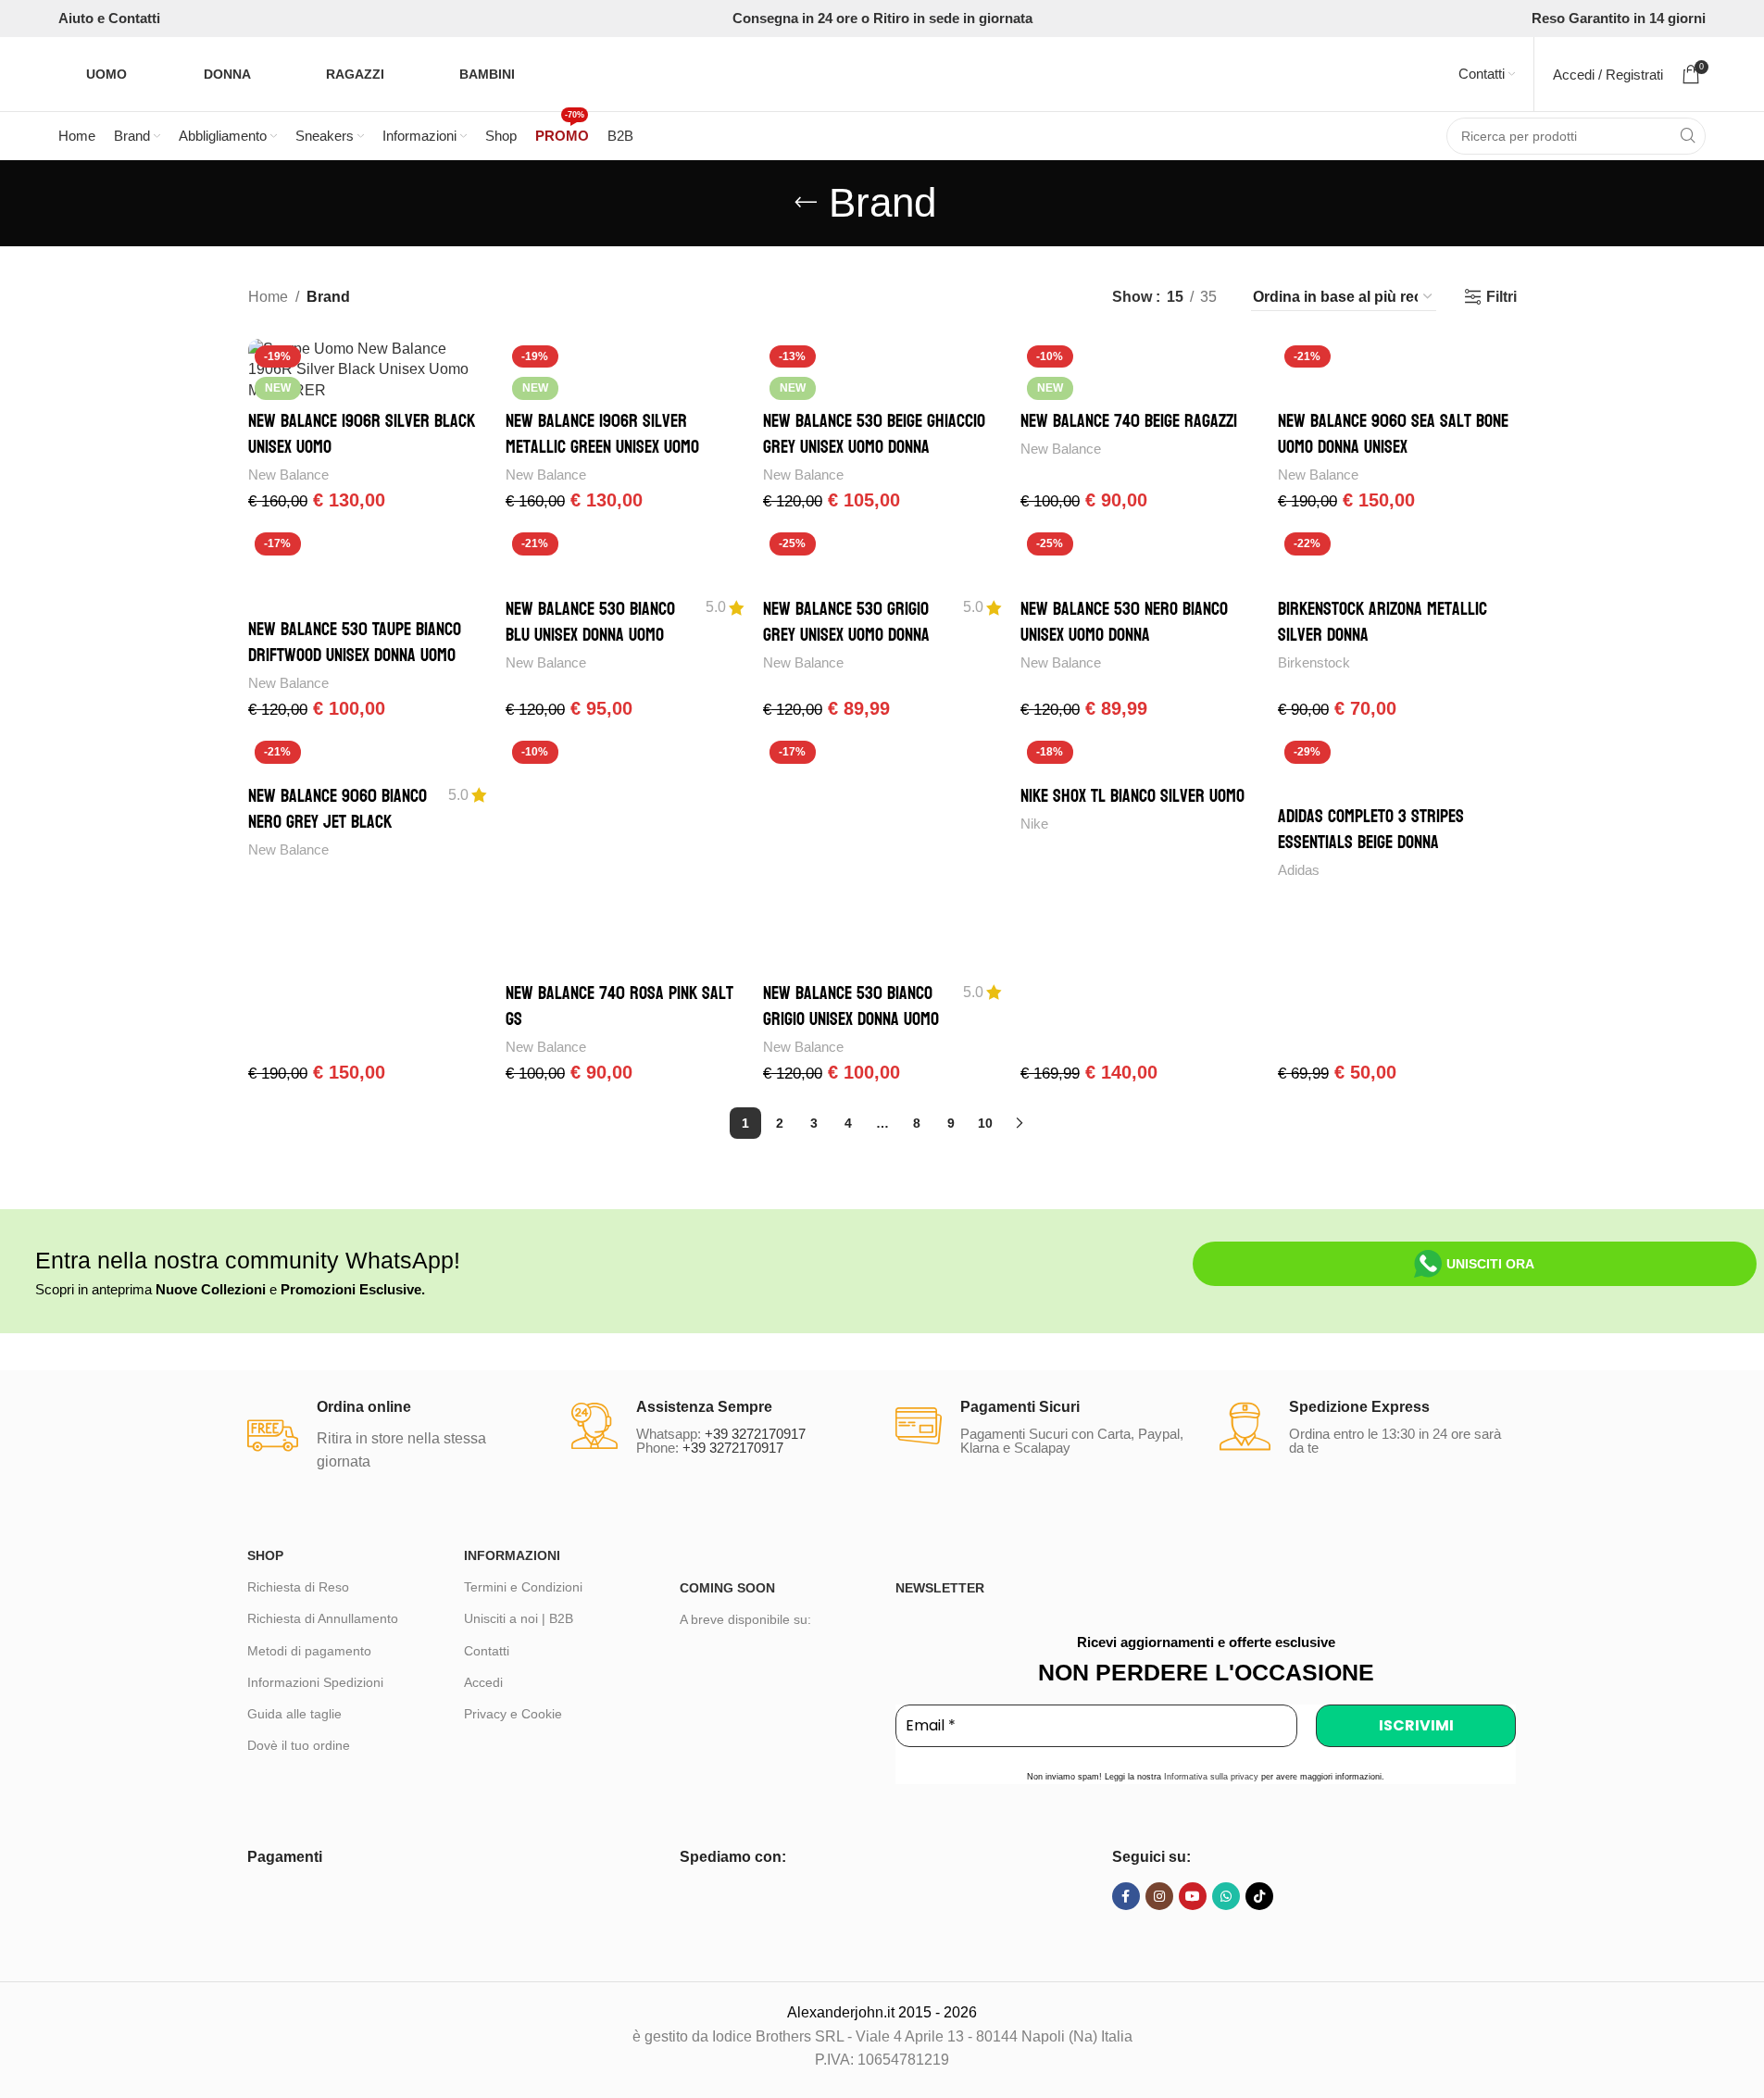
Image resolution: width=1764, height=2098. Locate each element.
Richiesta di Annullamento (323, 1618)
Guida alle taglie (294, 1714)
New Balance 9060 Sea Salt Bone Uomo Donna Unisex (1393, 434)
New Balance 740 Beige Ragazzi (1129, 421)
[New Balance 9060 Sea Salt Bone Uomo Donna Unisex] (1397, 370)
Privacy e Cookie (513, 1714)
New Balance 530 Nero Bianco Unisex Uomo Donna (1124, 622)
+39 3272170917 (755, 1434)
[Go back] (806, 203)
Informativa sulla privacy (1211, 1777)
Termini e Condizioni (523, 1587)
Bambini (487, 74)
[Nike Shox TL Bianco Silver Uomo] (1140, 755)
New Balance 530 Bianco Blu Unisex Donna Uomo (590, 622)
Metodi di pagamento (309, 1651)
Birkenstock (1314, 662)
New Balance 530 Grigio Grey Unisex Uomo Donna (846, 622)
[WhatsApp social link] (1226, 1896)
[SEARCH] (1687, 136)
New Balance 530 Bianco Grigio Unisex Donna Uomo (851, 1006)
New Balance (288, 475)
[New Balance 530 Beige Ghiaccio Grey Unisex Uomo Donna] (882, 370)
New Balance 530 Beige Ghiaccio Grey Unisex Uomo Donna (874, 434)
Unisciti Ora (1490, 1264)
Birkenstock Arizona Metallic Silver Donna (1382, 622)
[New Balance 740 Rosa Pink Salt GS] (625, 854)
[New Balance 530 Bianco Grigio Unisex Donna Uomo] (882, 854)
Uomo (106, 74)
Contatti (487, 1651)
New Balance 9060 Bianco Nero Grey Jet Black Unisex (338, 822)
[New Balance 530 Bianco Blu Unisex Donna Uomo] (625, 557)
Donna (227, 74)
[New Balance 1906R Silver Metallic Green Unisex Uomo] (625, 370)
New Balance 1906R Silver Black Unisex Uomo (362, 434)
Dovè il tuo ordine (299, 1745)
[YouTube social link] (1193, 1896)
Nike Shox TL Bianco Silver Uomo (1132, 796)
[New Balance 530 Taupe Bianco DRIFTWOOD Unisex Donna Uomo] (368, 568)
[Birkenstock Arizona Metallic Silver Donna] (1397, 557)
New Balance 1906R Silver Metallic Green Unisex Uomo (602, 434)
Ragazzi (355, 74)
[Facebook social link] (1126, 1896)
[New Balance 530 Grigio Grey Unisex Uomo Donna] (882, 557)
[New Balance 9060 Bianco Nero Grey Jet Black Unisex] (368, 755)
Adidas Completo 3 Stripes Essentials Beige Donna (1371, 830)
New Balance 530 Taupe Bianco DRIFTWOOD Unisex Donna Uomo (355, 643)
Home (268, 297)
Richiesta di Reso (298, 1587)
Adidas (1299, 870)
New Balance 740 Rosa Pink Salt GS (619, 1006)
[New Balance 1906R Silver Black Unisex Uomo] (368, 370)
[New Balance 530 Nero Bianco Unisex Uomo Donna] (1140, 557)
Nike (1034, 824)
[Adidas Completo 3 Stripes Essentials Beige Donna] (1397, 765)
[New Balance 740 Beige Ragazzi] (1140, 370)
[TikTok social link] (1259, 1896)
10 (985, 1123)
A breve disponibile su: (745, 1619)
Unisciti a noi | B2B (519, 1618)
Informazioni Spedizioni (315, 1682)
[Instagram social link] (1159, 1896)
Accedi (483, 1682)
